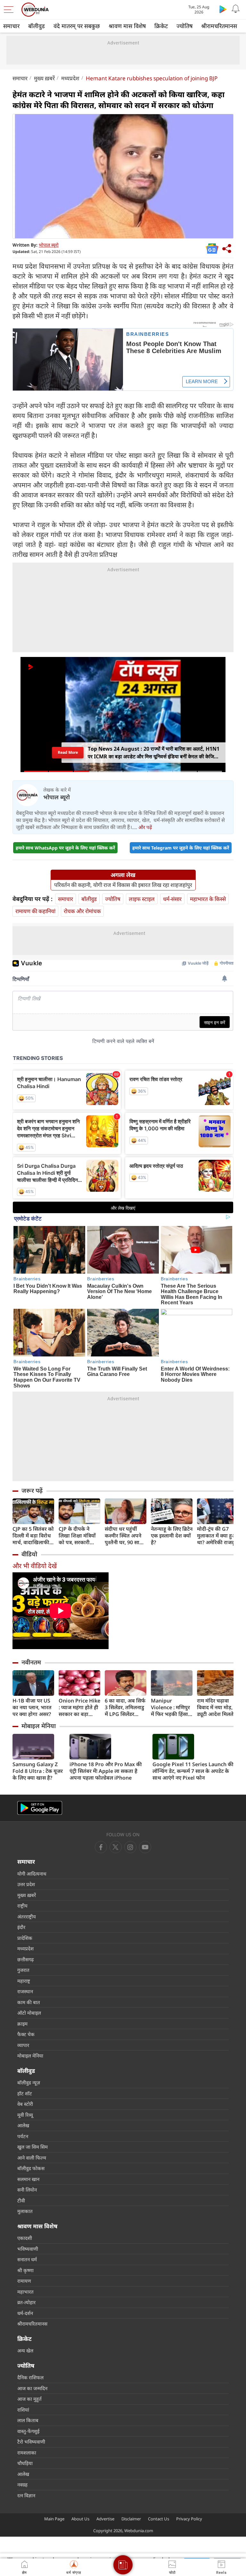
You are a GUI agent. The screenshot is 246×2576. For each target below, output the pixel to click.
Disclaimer (131, 2519)
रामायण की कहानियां (35, 911)
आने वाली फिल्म (32, 2158)
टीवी (21, 2201)
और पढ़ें (145, 827)
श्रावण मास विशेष (127, 26)
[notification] (236, 9)
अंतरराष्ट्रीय (27, 1916)
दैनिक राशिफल (30, 2377)
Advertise (105, 2519)
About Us (80, 2519)
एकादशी (25, 2238)
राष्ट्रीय (22, 1906)
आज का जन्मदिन (32, 2388)
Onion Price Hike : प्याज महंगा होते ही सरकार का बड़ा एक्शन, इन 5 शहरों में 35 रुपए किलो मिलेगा (79, 1707)
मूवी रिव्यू (25, 2115)
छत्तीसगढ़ (25, 1959)
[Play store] (223, 9)
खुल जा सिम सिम (33, 2147)
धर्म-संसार (172, 899)
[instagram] (145, 1847)
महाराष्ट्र (24, 1981)
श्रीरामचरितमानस (219, 26)
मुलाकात (25, 2211)
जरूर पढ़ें (32, 1490)
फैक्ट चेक (26, 2034)
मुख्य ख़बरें (44, 78)
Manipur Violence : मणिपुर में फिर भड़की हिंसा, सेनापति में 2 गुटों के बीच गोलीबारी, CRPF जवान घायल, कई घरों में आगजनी (170, 1707)
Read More (68, 752)
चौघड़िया (25, 2463)
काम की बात (29, 2002)
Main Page (54, 2519)
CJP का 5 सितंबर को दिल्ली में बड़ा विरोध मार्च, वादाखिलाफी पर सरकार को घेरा (33, 1536)
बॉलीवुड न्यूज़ (29, 2082)
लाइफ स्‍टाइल (142, 899)
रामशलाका (27, 2453)
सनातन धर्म (27, 2259)
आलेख (23, 2125)
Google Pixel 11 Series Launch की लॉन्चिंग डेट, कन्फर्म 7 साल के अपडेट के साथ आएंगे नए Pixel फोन (193, 1771)
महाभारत (25, 2292)
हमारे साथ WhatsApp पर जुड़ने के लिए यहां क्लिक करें (65, 848)
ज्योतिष (184, 26)
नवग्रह (22, 2485)
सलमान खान (28, 2179)
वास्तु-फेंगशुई (28, 2431)
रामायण (24, 2281)
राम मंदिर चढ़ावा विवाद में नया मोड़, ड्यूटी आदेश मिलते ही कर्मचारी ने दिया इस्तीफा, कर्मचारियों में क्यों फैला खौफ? (217, 1707)
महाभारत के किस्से (208, 899)
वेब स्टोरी (25, 2104)
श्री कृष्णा (25, 2270)
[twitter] (116, 1847)
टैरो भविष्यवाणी (31, 2442)
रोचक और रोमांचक (82, 911)
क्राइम (22, 2024)
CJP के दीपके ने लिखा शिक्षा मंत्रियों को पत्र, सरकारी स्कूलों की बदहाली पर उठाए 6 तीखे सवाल (77, 1536)
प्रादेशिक (25, 1938)
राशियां (23, 2410)
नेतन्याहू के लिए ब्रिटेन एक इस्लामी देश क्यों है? (172, 1536)
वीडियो (29, 1554)
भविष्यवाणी (28, 2249)
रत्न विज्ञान (26, 2495)
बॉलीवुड (37, 26)
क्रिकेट (161, 26)
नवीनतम (31, 1662)
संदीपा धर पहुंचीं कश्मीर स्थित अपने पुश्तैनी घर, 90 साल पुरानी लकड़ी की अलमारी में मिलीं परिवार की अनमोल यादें (124, 1536)
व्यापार (23, 2045)
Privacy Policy (189, 2519)
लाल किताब (28, 2420)
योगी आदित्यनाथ (32, 1874)
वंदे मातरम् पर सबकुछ (77, 26)
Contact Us (159, 2519)
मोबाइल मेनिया (39, 1726)
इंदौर (21, 1927)
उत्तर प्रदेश (26, 1884)
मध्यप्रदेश (70, 78)
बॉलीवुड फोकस (31, 2168)
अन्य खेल (25, 2351)
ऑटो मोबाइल (29, 2013)
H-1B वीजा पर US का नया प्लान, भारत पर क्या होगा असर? (32, 1707)
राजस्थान (25, 1991)
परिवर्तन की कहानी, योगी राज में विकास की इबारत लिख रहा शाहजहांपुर (123, 885)
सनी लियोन (27, 2190)
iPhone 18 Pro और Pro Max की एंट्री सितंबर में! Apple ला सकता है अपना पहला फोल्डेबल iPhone (106, 1771)
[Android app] (40, 1808)
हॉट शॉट (25, 2093)
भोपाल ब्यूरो (49, 245)
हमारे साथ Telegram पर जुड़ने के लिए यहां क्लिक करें (181, 848)
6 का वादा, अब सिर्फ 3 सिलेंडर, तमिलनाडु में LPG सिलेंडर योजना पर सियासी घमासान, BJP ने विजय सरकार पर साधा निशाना (125, 1707)
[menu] (10, 10)
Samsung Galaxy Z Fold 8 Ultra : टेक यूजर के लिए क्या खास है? (38, 1771)
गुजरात (23, 1970)
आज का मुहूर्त (29, 2399)
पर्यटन (23, 2136)
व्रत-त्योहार (26, 2302)
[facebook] (101, 1847)
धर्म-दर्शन (25, 2313)
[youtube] (130, 1847)
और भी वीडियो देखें (35, 1566)
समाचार (11, 26)
